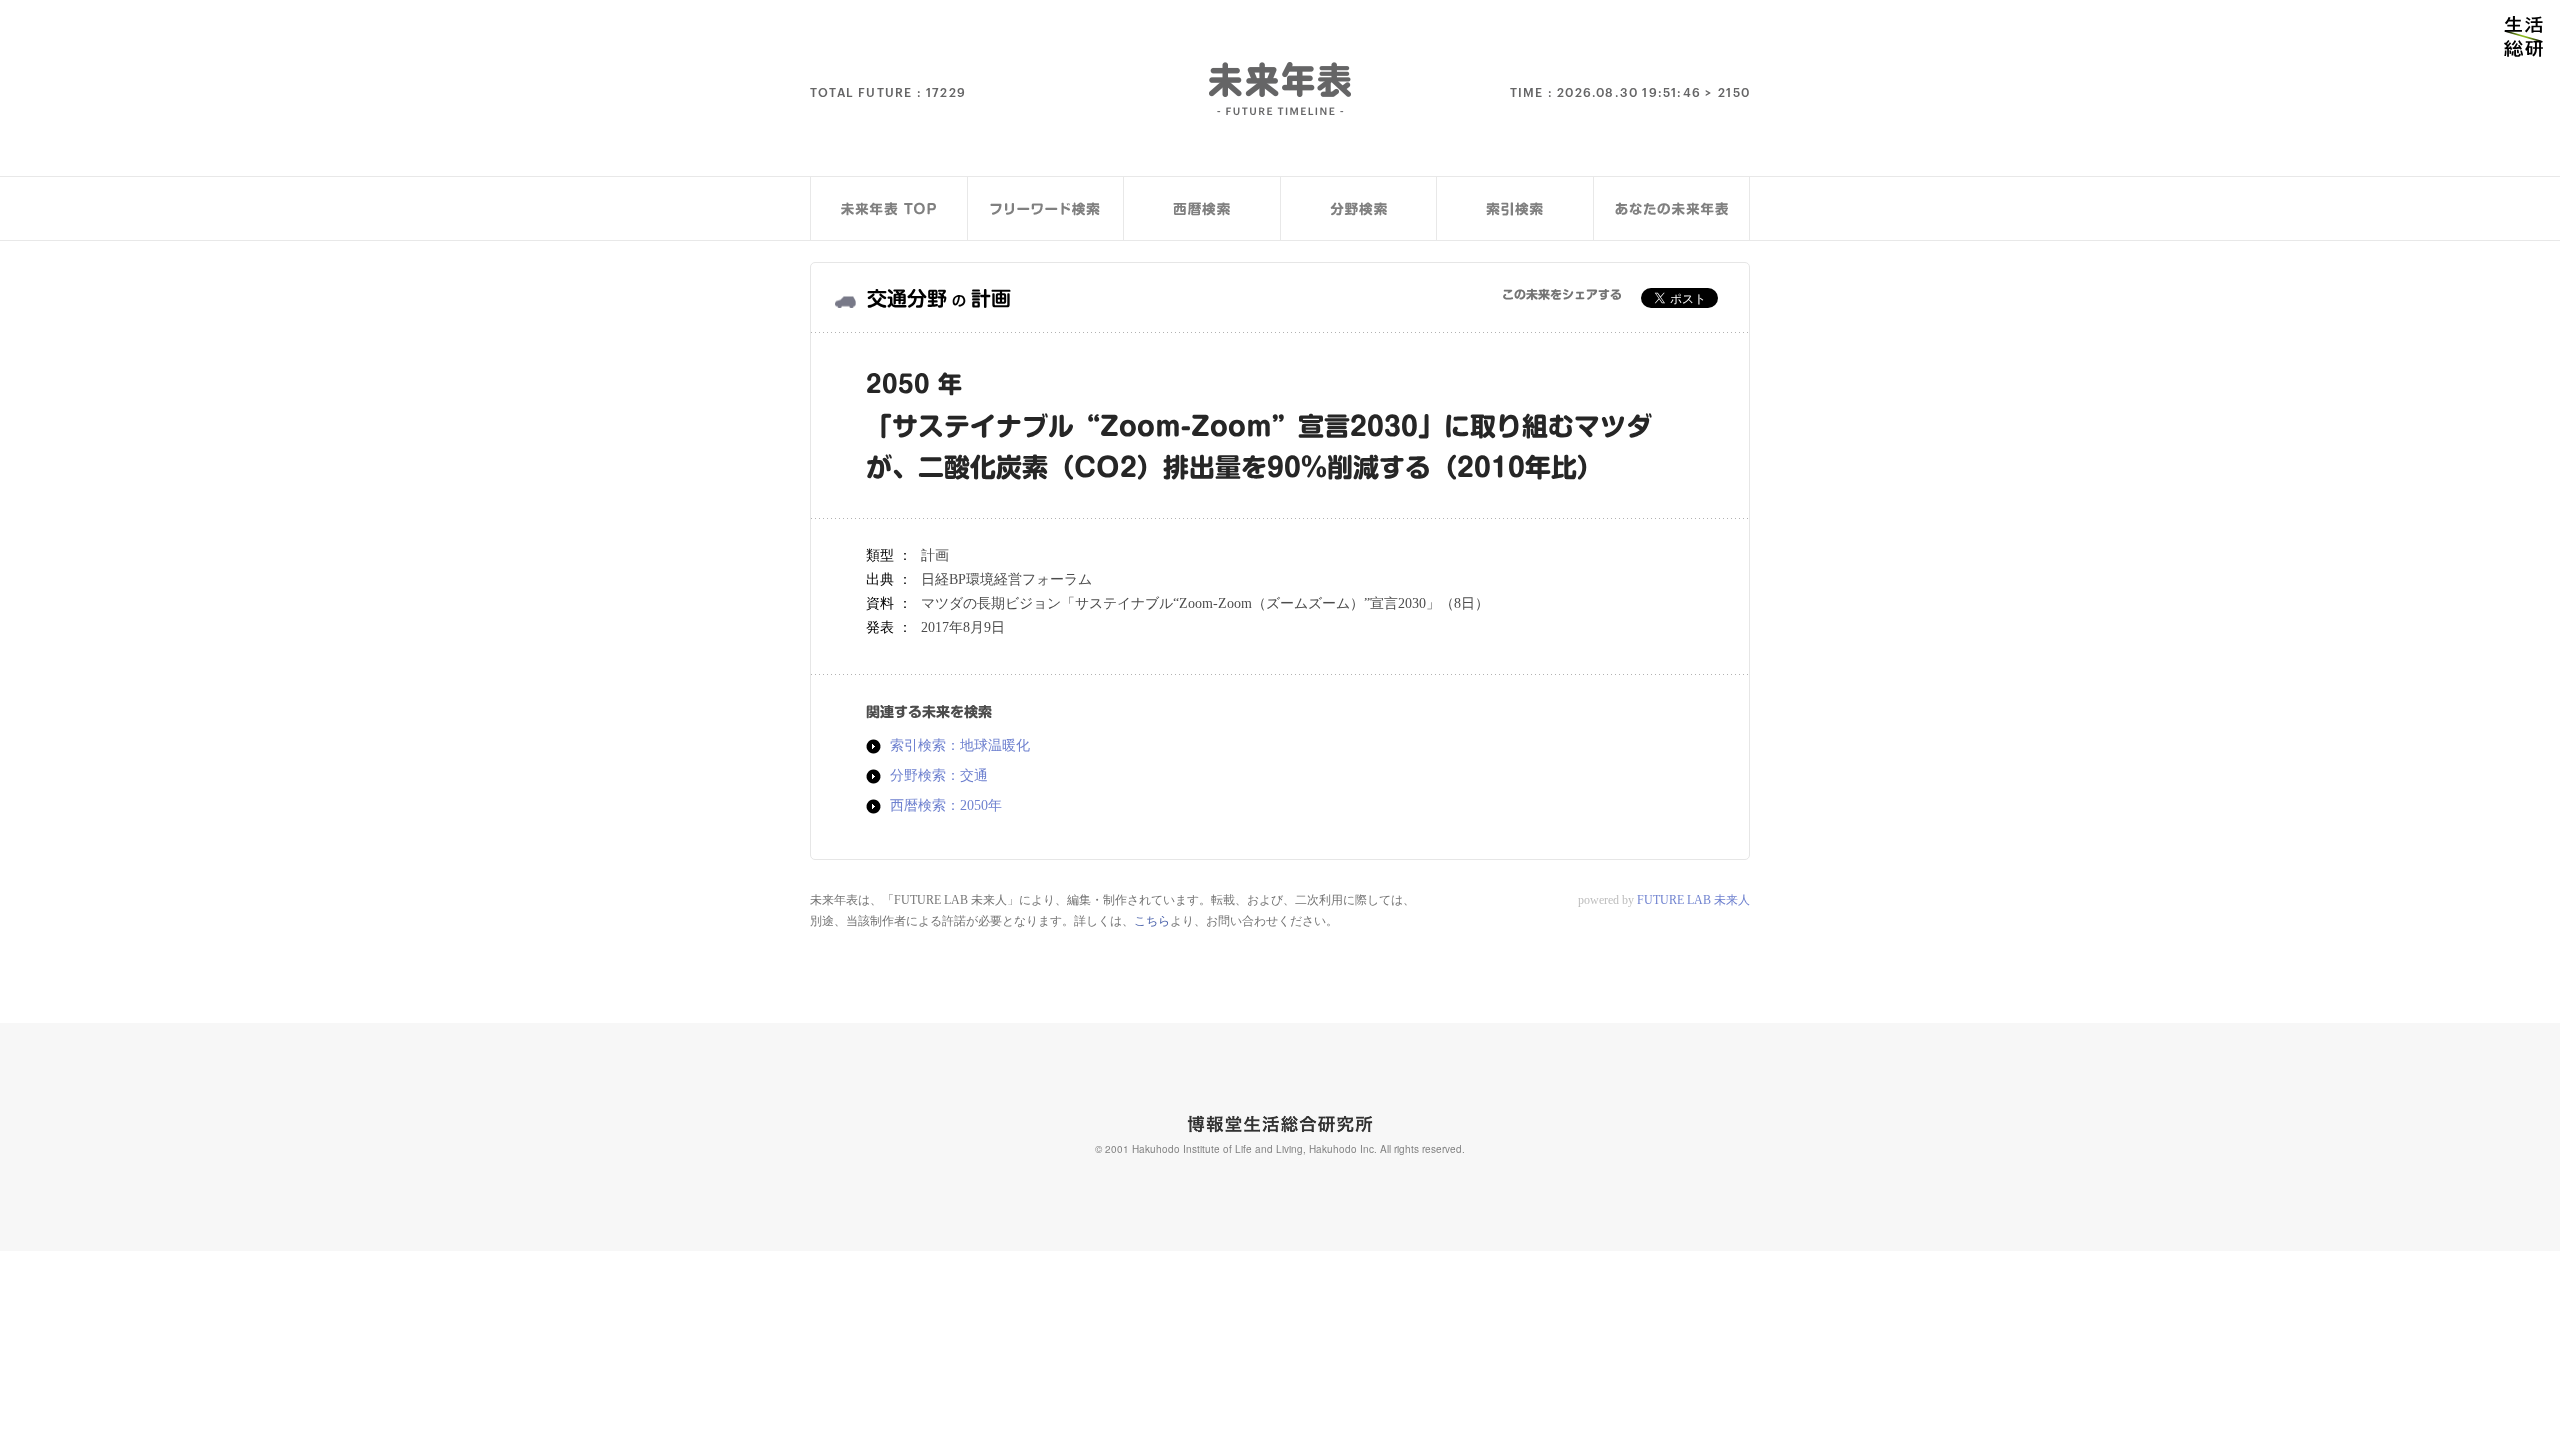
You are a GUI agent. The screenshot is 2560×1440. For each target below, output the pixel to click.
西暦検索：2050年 (946, 806)
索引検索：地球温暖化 (960, 746)
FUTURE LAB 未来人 (1693, 900)
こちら (1152, 921)
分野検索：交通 (939, 776)
